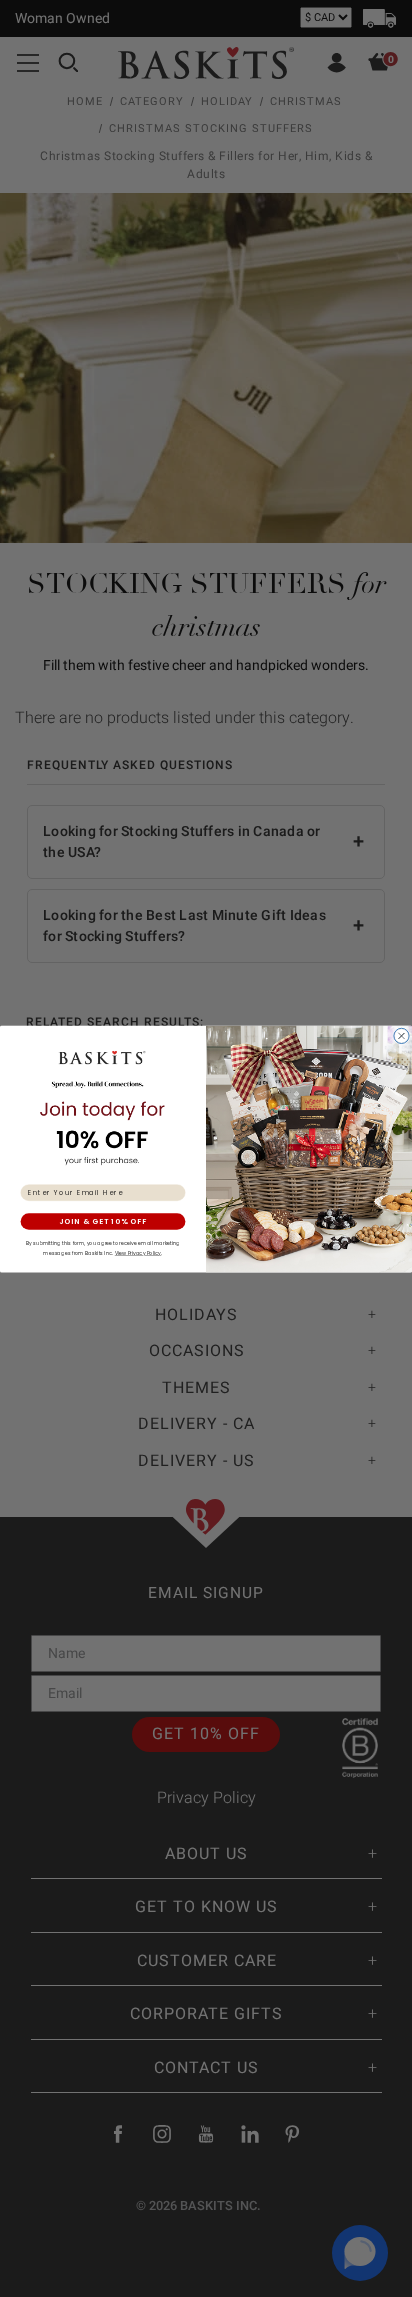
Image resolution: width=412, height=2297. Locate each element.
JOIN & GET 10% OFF (103, 1221)
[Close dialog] (401, 1035)
